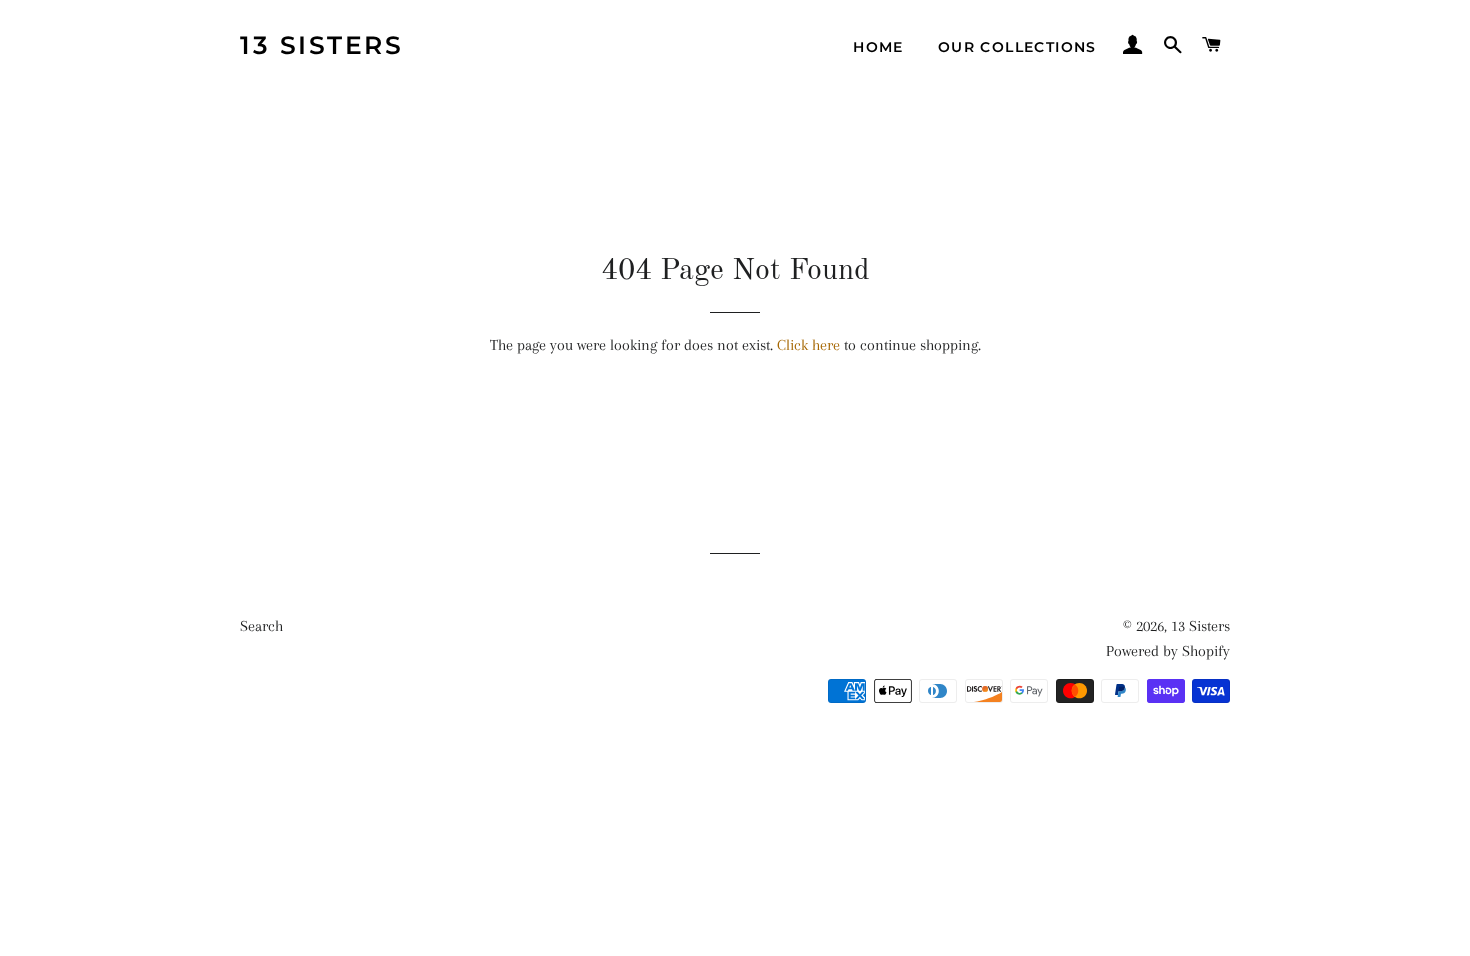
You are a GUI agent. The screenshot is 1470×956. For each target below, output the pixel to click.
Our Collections (1017, 47)
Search (261, 626)
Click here (808, 345)
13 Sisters (321, 45)
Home (878, 47)
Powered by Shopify (1168, 651)
